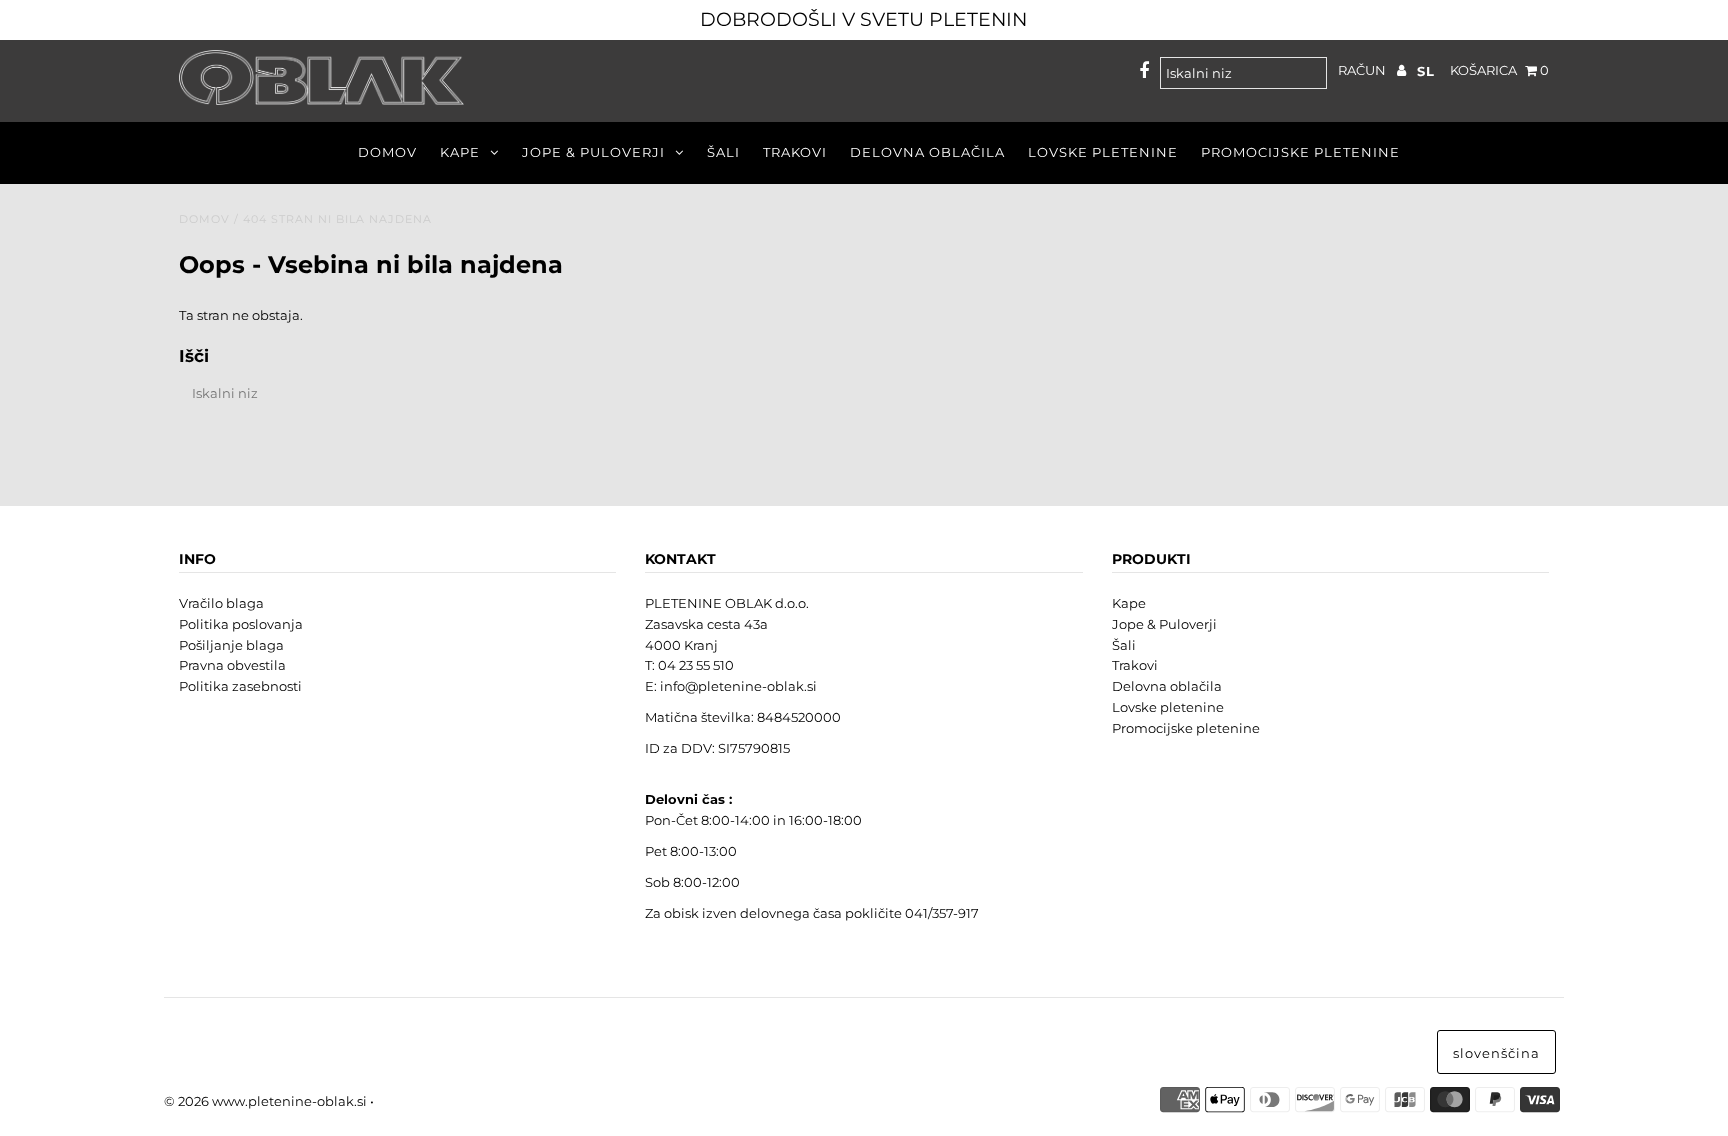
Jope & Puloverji (593, 152)
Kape (460, 152)
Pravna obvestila (232, 665)
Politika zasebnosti (240, 686)
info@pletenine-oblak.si (738, 686)
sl (1426, 71)
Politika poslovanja (241, 624)
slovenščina (1496, 1053)
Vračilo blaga (221, 603)
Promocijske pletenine (1300, 152)
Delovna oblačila (927, 152)
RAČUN (1363, 70)
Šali (723, 152)
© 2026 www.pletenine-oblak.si (265, 1101)
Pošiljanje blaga (231, 645)
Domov (387, 152)
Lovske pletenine (1103, 152)
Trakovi (795, 152)
